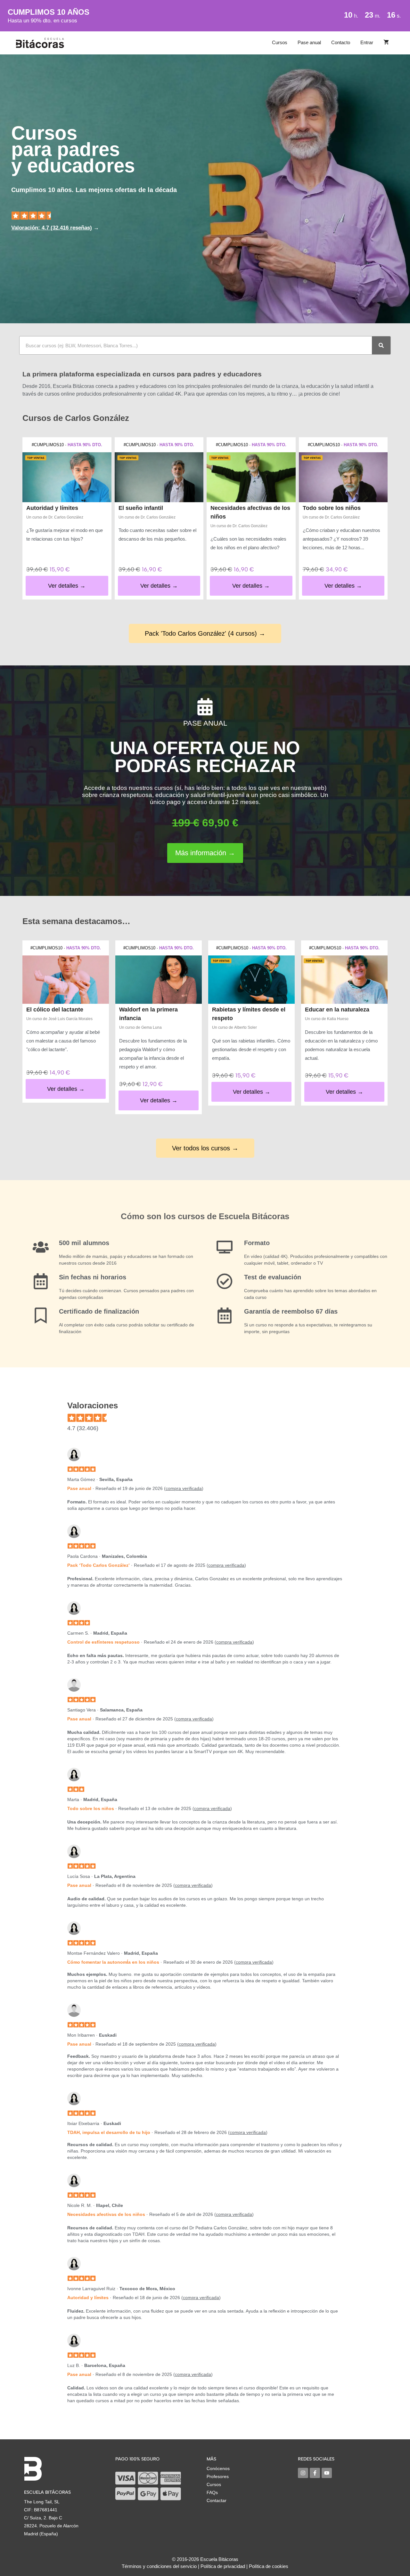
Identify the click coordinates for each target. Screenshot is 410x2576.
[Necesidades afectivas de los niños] (251, 477)
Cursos (280, 42)
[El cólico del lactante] (66, 980)
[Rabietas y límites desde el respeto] (251, 980)
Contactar (217, 2500)
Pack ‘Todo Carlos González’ (98, 1565)
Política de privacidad (223, 2566)
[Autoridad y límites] (67, 477)
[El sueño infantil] (159, 477)
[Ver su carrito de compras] (386, 43)
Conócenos (218, 2468)
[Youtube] (327, 2473)
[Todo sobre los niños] (343, 477)
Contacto (341, 42)
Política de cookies (269, 2566)
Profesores (218, 2476)
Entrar (367, 42)
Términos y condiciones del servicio (159, 2566)
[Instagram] (303, 2473)
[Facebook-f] (315, 2473)
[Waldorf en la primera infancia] (159, 980)
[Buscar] (381, 345)
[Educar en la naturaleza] (344, 980)
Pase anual (309, 42)
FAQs (212, 2492)
